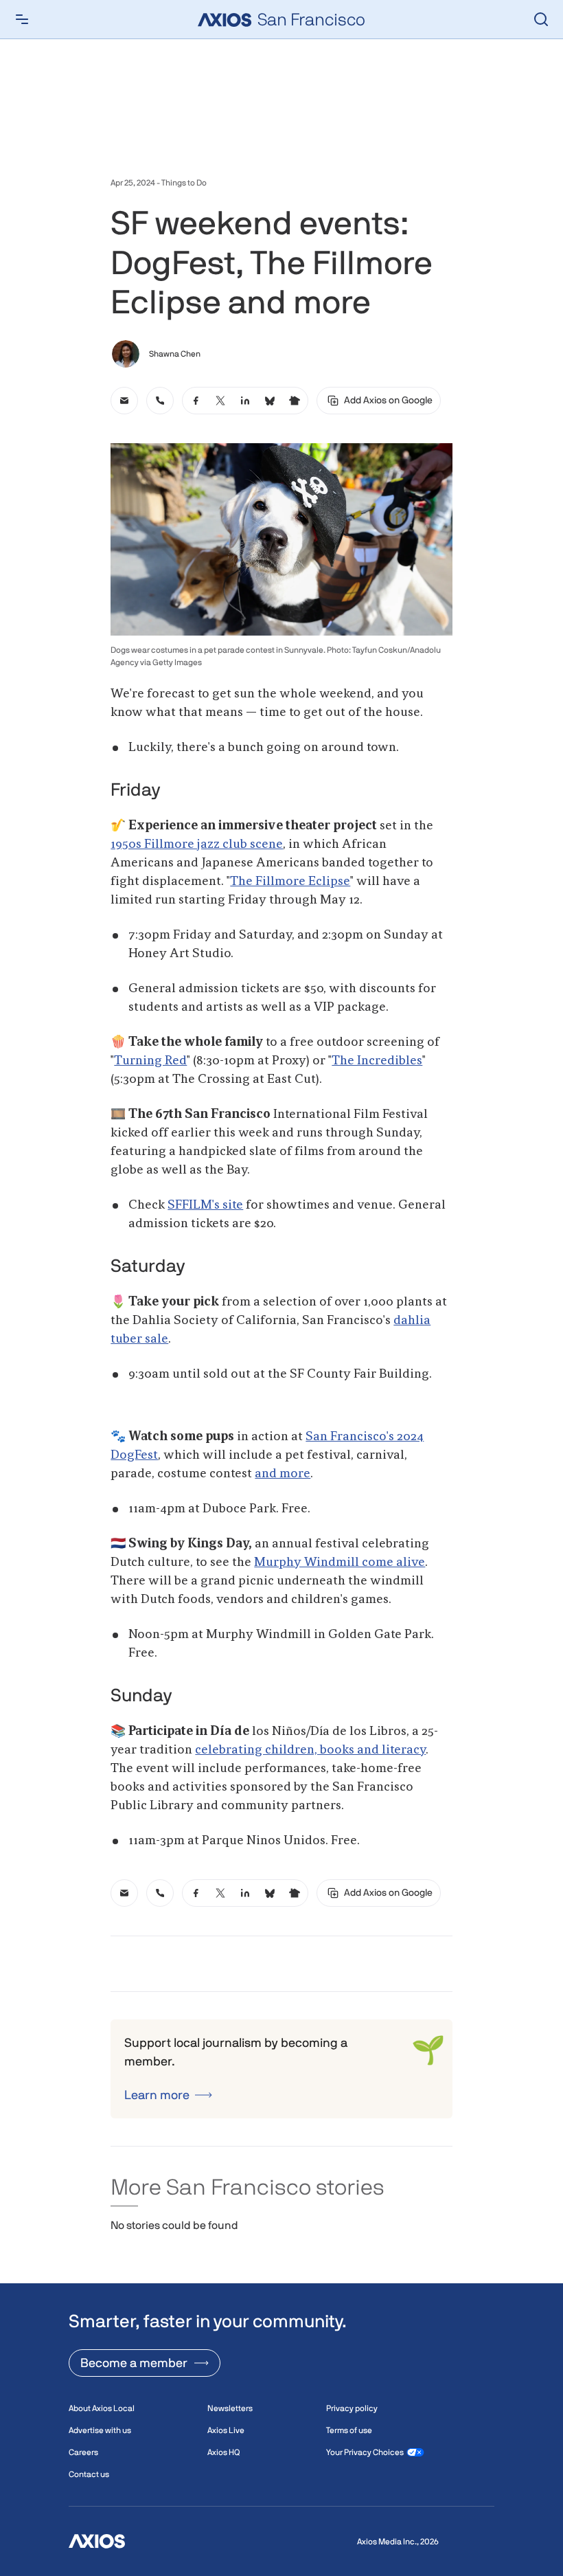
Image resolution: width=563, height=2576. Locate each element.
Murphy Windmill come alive (340, 1563)
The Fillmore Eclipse (290, 882)
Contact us (89, 2474)
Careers (83, 2452)
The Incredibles (377, 1061)
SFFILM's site (205, 1205)
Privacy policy (352, 2408)
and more (283, 1474)
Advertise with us (100, 2430)
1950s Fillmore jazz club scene (197, 844)
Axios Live (226, 2430)
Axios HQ (223, 2452)
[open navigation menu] (22, 19)
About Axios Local (102, 2408)
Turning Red (150, 1061)
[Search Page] (541, 19)
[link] (124, 401)
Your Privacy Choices (365, 2452)
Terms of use (349, 2430)
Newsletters (230, 2408)
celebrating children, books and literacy (310, 1750)
